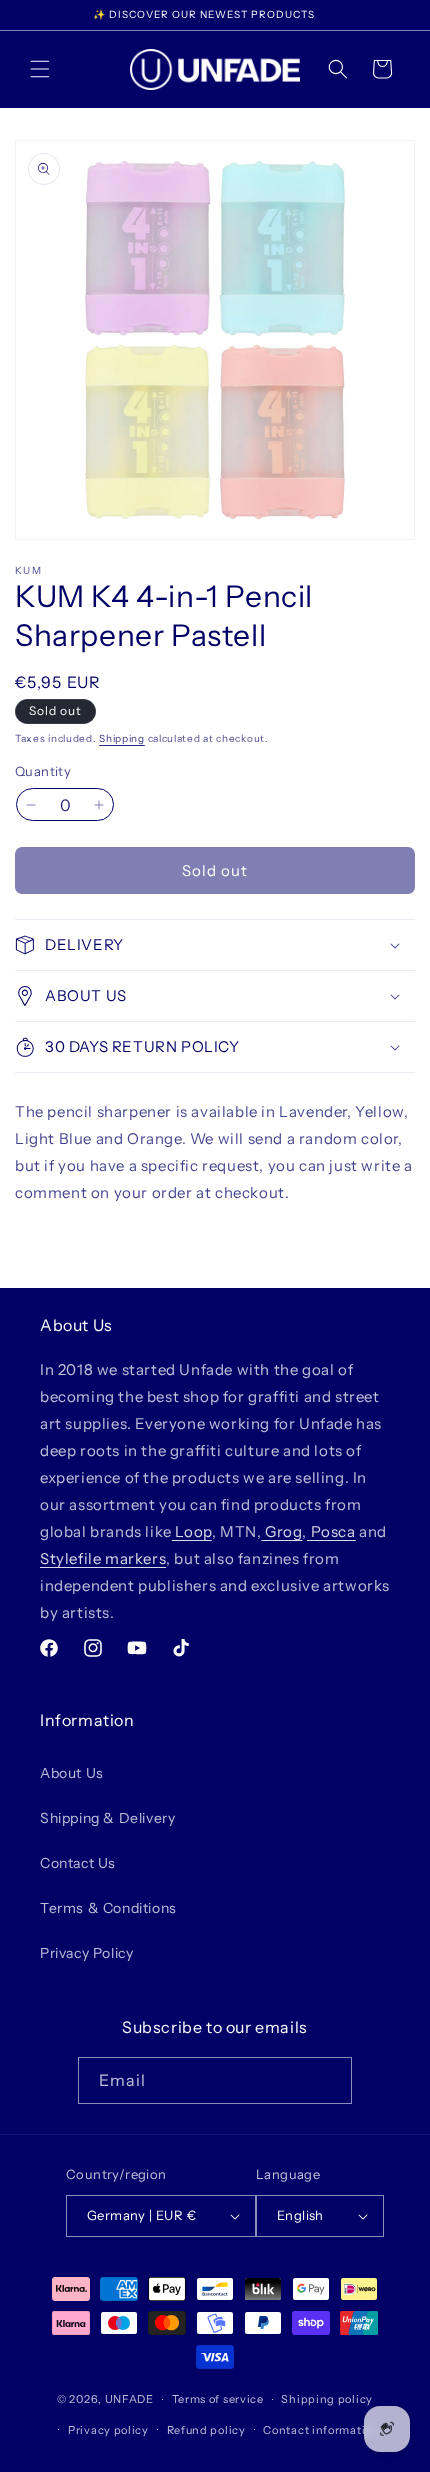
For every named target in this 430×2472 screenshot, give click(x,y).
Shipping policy (327, 2399)
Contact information (321, 2430)
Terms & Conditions (108, 1908)
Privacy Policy (86, 1953)
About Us (72, 1773)
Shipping (122, 738)
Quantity (43, 771)
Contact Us (78, 1863)
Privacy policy (108, 2430)
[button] (40, 69)
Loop (192, 1531)
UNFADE (129, 2399)
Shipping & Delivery (107, 1818)
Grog (281, 1531)
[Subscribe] (329, 2080)
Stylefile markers (103, 1558)
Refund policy (206, 2430)
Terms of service (218, 2399)
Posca (331, 1531)
